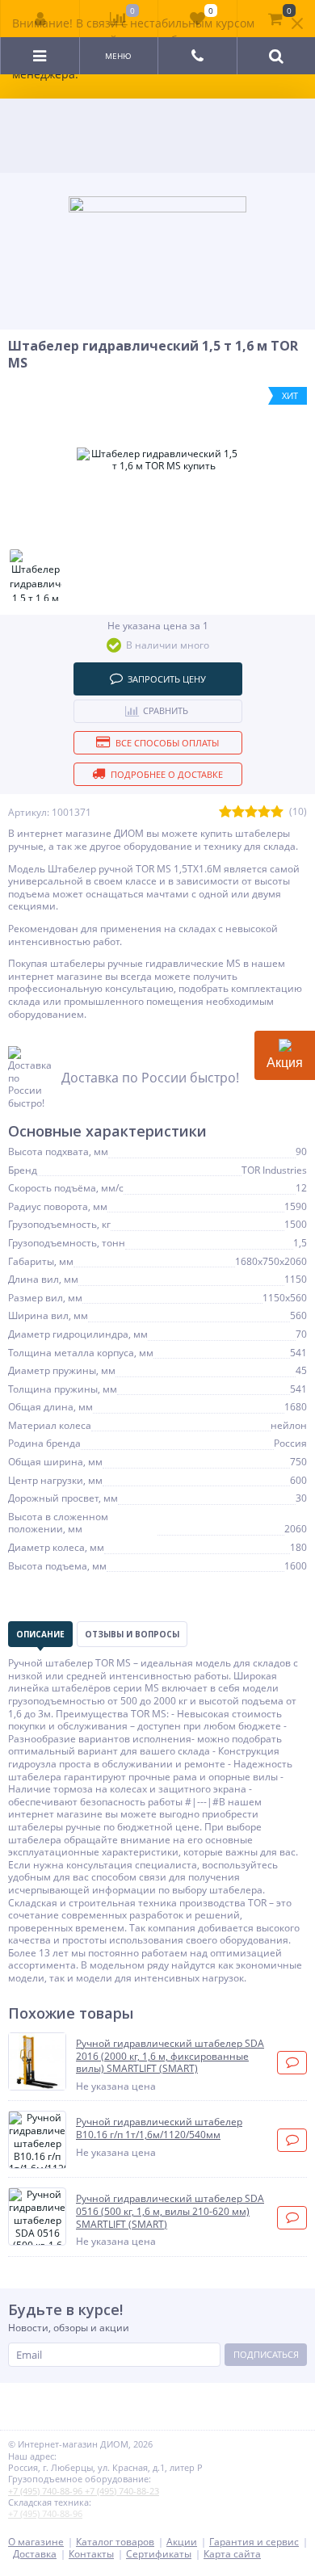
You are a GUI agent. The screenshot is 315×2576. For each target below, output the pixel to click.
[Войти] (40, 19)
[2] (238, 812)
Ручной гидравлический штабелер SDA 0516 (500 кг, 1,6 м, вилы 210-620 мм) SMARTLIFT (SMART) (170, 2211)
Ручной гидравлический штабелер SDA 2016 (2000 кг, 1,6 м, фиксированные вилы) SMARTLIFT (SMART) (170, 2056)
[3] (251, 812)
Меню (118, 56)
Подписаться (266, 2354)
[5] (277, 812)
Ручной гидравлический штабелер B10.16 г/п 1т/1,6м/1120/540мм (159, 2128)
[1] (225, 812)
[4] (264, 812)
